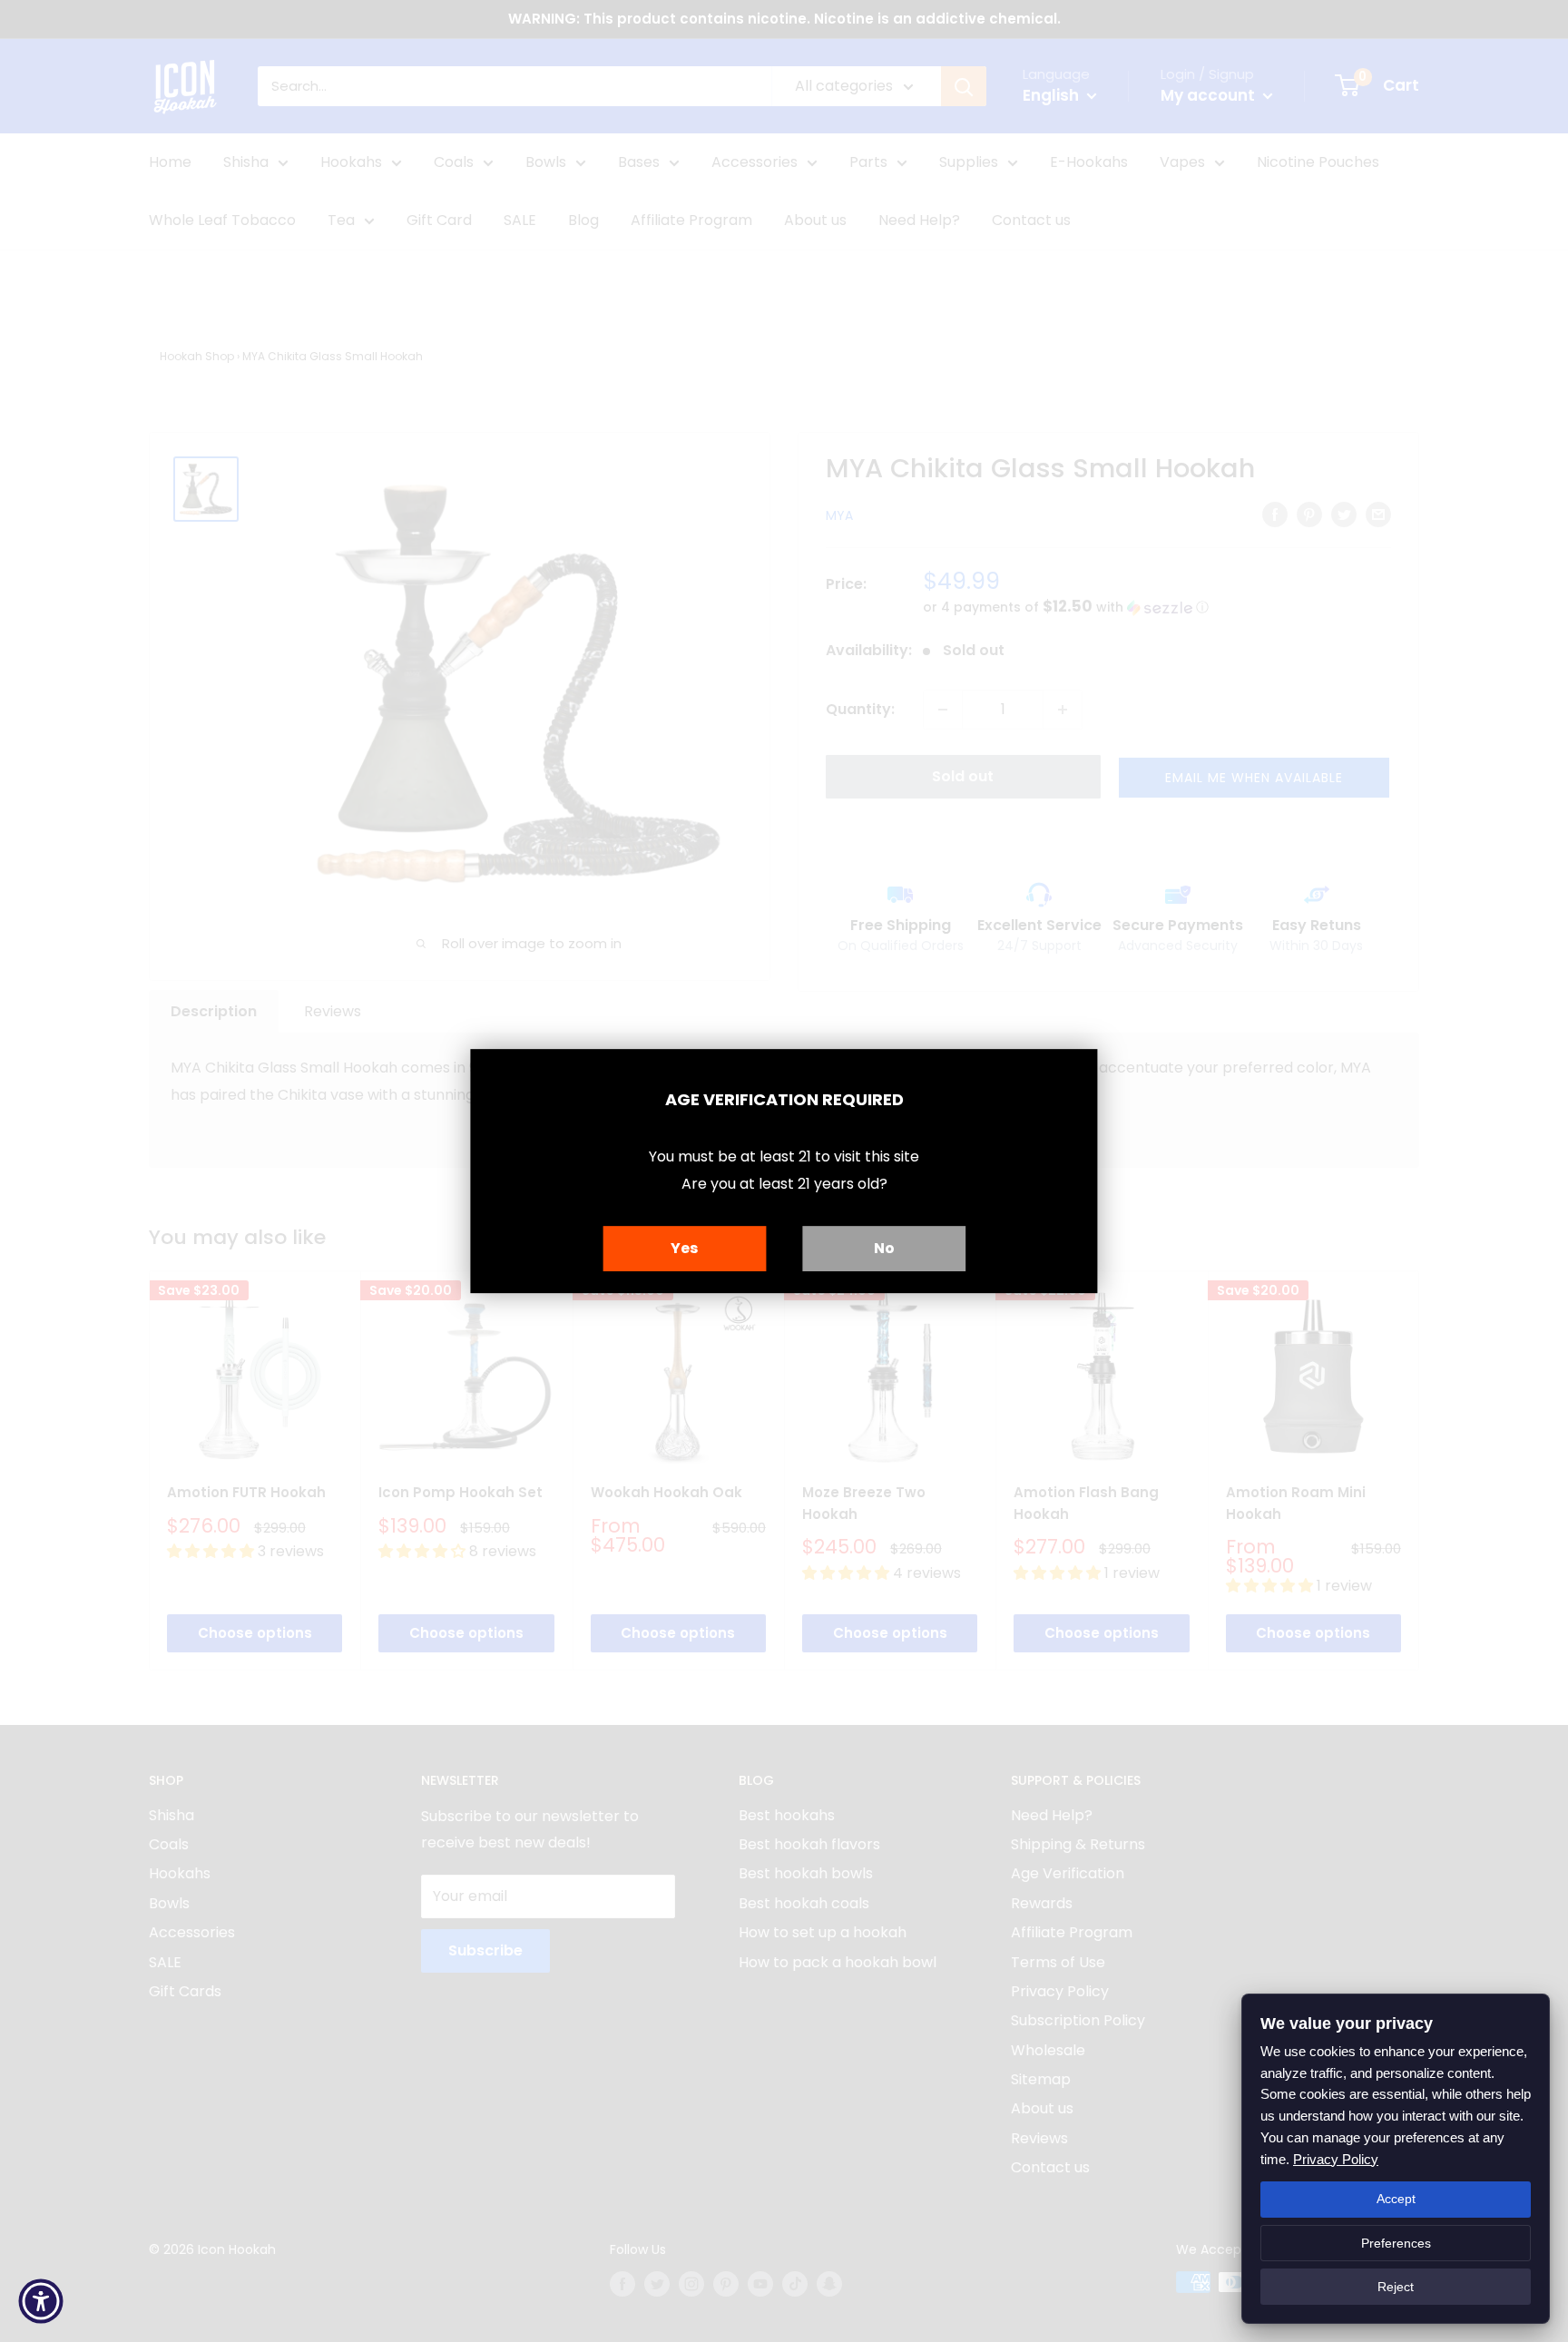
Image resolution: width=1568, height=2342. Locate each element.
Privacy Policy (1336, 2159)
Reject (1396, 2287)
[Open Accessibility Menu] (41, 2301)
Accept (1396, 2199)
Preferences (1396, 2243)
